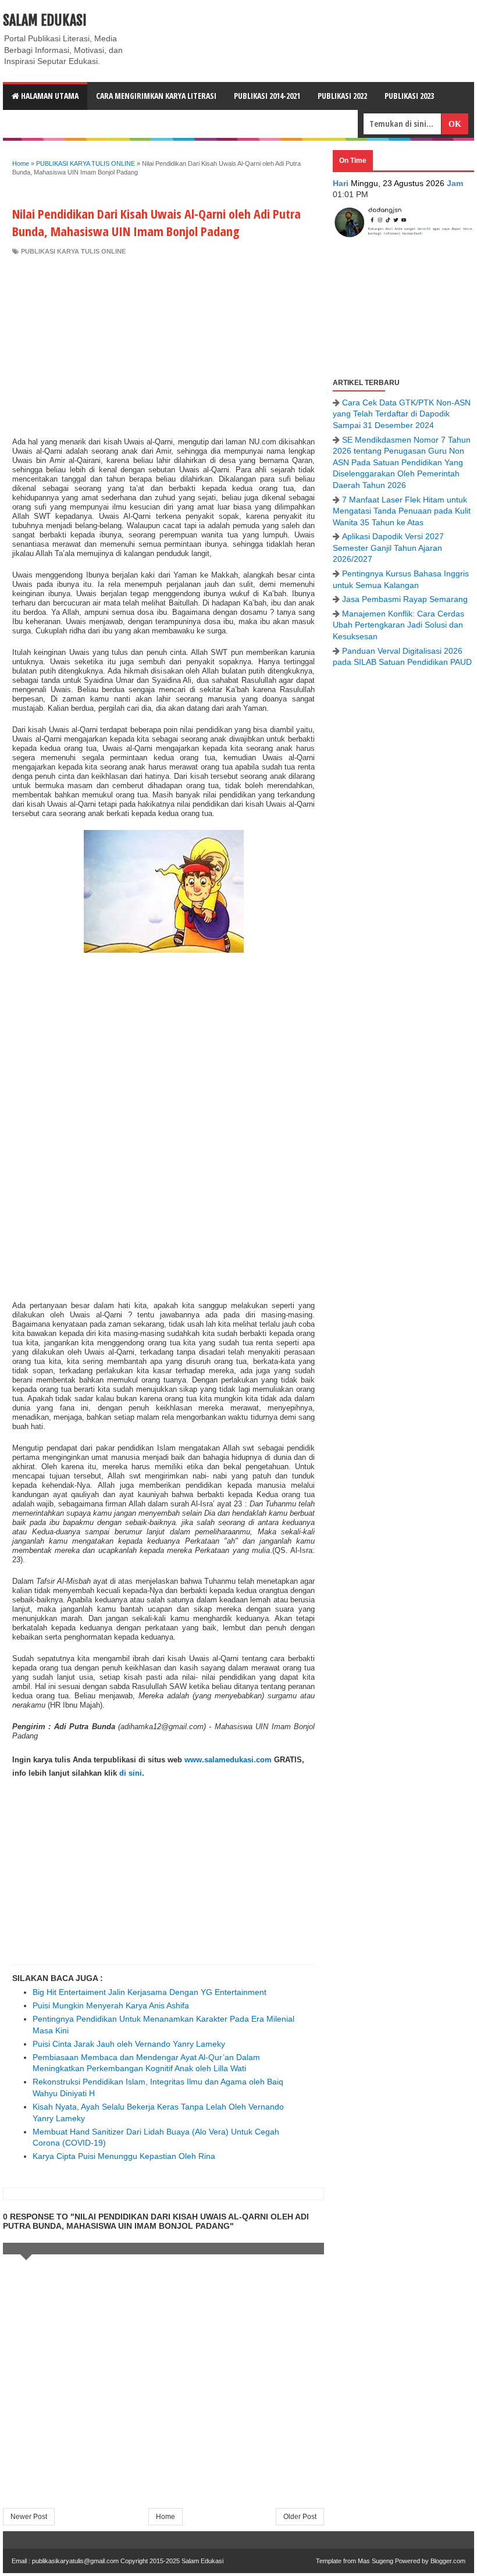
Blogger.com (448, 2561)
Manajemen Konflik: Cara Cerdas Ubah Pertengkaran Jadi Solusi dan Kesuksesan (398, 625)
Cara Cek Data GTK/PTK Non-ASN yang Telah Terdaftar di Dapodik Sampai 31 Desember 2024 (402, 414)
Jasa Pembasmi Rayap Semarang (405, 599)
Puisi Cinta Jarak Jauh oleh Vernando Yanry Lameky (129, 2044)
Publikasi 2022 (342, 96)
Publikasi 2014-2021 (267, 96)
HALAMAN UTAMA (49, 96)
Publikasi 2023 (409, 96)
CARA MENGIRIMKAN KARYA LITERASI (156, 96)
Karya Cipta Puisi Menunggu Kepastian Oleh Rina (124, 2156)
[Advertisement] (163, 343)
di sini (131, 1773)
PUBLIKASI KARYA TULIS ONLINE (73, 251)
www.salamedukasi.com (228, 1760)
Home (165, 2517)
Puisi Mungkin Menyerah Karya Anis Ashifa (111, 2005)
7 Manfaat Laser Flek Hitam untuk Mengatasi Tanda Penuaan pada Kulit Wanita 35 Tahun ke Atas (402, 511)
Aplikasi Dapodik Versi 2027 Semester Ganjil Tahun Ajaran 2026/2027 (388, 548)
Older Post (300, 2517)
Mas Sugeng (375, 2561)
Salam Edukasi (45, 20)
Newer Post (29, 2517)
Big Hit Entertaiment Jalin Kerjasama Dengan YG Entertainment (149, 1992)
